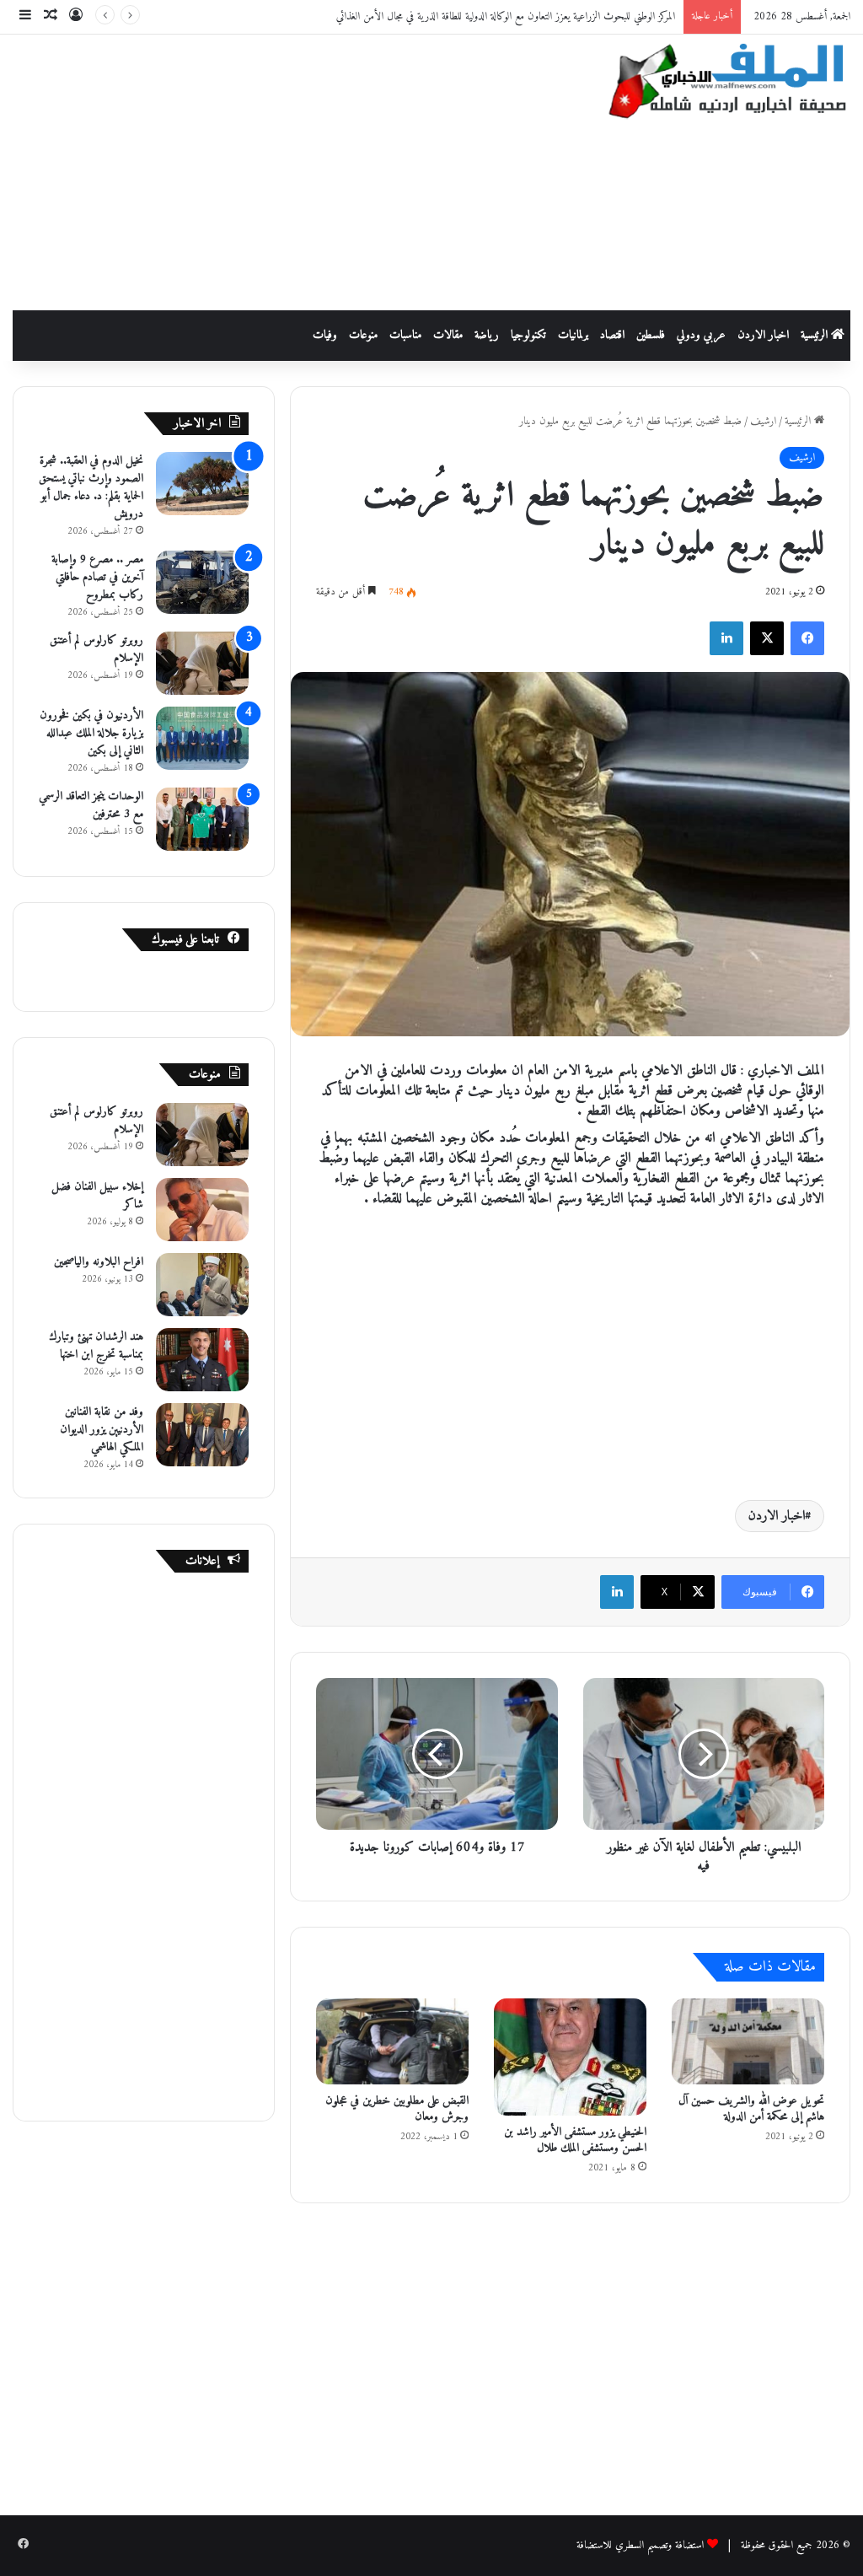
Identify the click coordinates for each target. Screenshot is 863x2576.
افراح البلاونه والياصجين (99, 1262)
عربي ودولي (701, 335)
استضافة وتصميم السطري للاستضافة (640, 2545)
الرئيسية (816, 335)
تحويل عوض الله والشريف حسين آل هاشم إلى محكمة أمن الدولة (751, 2109)
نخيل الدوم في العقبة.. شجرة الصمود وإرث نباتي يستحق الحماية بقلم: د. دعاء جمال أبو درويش (91, 487)
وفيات (325, 335)
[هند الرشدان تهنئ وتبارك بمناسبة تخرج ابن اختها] (202, 1360)
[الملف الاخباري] (719, 84)
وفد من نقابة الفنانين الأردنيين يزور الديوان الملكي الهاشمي (102, 1430)
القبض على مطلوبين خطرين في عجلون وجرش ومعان (397, 2109)
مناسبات (405, 335)
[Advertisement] (282, 169)
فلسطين (651, 335)
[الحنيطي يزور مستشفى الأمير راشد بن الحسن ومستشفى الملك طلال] (570, 2057)
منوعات (363, 335)
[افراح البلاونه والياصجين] (202, 1285)
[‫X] (767, 638)
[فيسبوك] (807, 638)
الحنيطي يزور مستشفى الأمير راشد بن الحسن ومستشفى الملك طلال (575, 2140)
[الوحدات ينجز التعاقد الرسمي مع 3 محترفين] (202, 819)
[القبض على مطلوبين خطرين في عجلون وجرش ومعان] (392, 2041)
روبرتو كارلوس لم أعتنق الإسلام (96, 649)
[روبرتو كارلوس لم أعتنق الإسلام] (202, 663)
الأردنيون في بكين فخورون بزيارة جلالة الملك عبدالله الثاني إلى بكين (91, 733)
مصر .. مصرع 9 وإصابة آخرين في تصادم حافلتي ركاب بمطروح (97, 577)
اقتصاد (612, 335)
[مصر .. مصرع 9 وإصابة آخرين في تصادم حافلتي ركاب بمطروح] (202, 582)
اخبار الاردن (763, 335)
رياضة (487, 335)
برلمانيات (573, 335)
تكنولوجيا (528, 335)
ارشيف (763, 421)
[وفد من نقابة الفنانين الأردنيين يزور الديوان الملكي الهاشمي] (202, 1435)
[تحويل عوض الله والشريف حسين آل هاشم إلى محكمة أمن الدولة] (748, 2041)
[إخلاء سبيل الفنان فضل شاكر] (202, 1210)
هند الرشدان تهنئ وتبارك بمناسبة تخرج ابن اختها (96, 1346)
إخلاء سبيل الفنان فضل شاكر (97, 1196)
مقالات (448, 335)
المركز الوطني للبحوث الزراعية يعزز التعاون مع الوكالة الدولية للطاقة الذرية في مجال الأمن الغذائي (506, 16)
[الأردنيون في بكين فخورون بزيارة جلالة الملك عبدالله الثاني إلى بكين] (202, 738)
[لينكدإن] (726, 638)
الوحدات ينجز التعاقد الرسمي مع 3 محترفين (91, 805)
